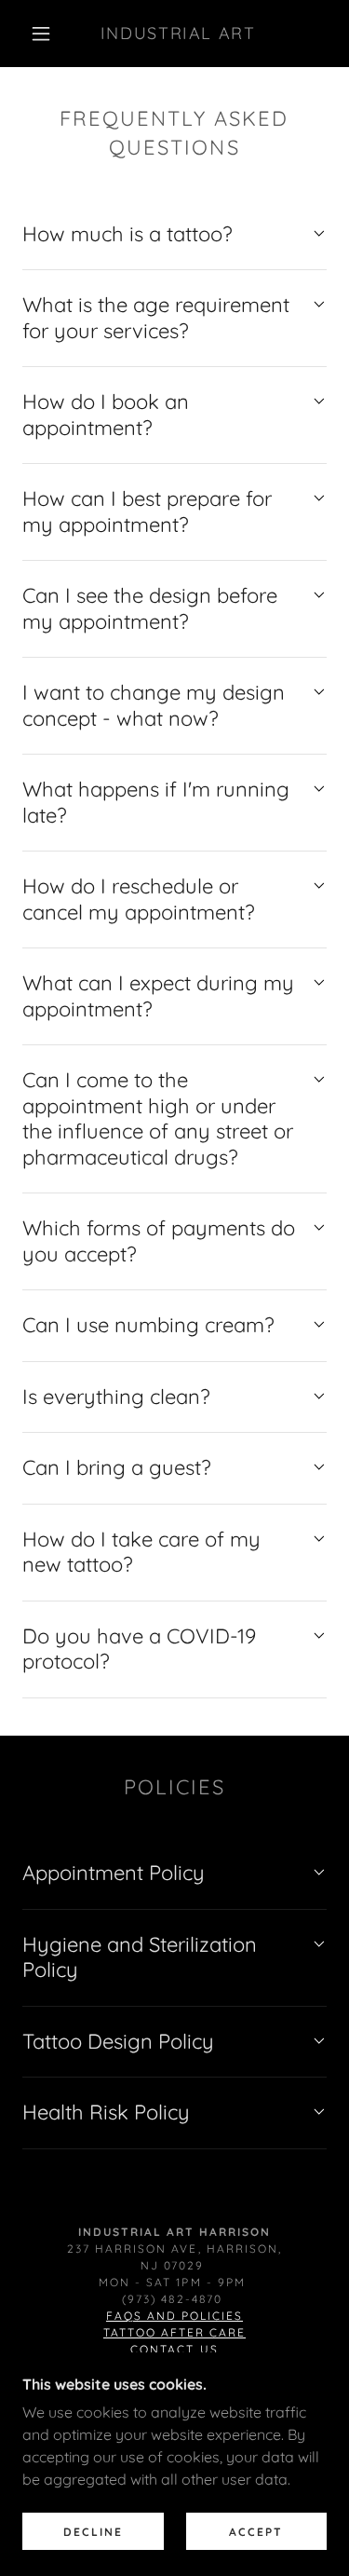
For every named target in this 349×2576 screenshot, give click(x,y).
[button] (41, 34)
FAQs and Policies (174, 2316)
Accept (256, 2532)
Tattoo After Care (174, 2332)
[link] (178, 34)
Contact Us (174, 2349)
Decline (93, 2532)
